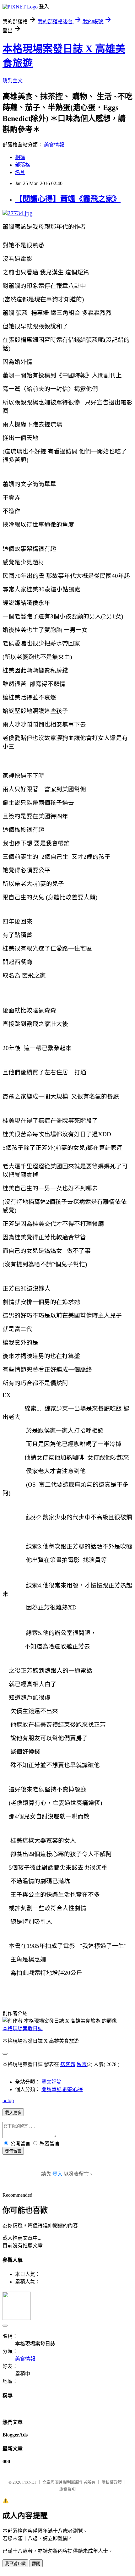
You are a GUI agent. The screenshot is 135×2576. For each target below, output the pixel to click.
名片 (20, 172)
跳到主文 (13, 81)
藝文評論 (51, 2082)
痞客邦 (68, 2064)
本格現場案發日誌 (23, 2028)
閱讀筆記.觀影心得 (62, 2089)
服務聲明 (67, 2489)
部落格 (23, 165)
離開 (36, 2564)
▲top (8, 2100)
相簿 (20, 157)
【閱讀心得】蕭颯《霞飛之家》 (68, 199)
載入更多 (13, 2113)
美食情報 (54, 145)
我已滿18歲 (15, 2564)
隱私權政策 (112, 2482)
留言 (82, 2064)
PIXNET (29, 2482)
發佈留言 (13, 2151)
